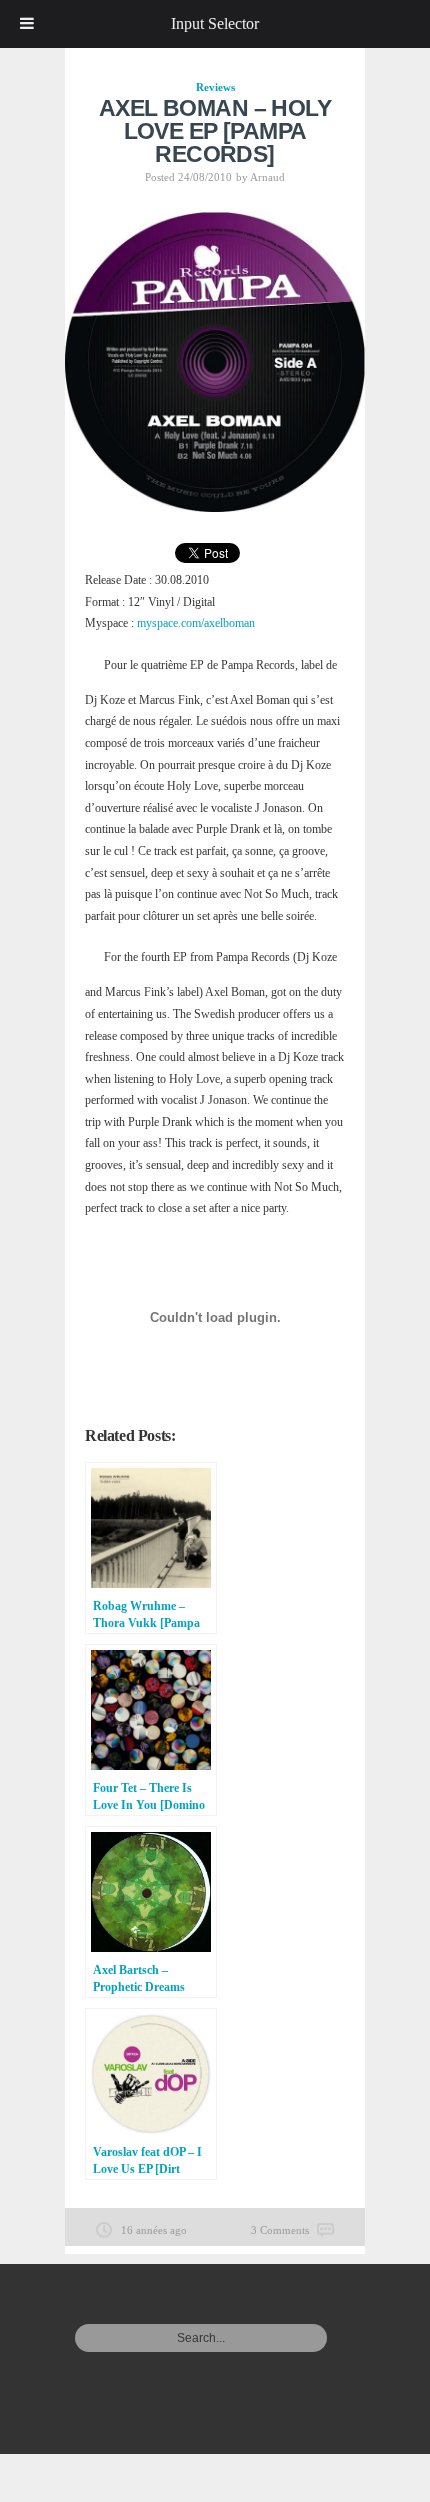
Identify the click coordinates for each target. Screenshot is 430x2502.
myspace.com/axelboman (196, 623)
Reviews (215, 87)
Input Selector (215, 23)
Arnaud (267, 177)
